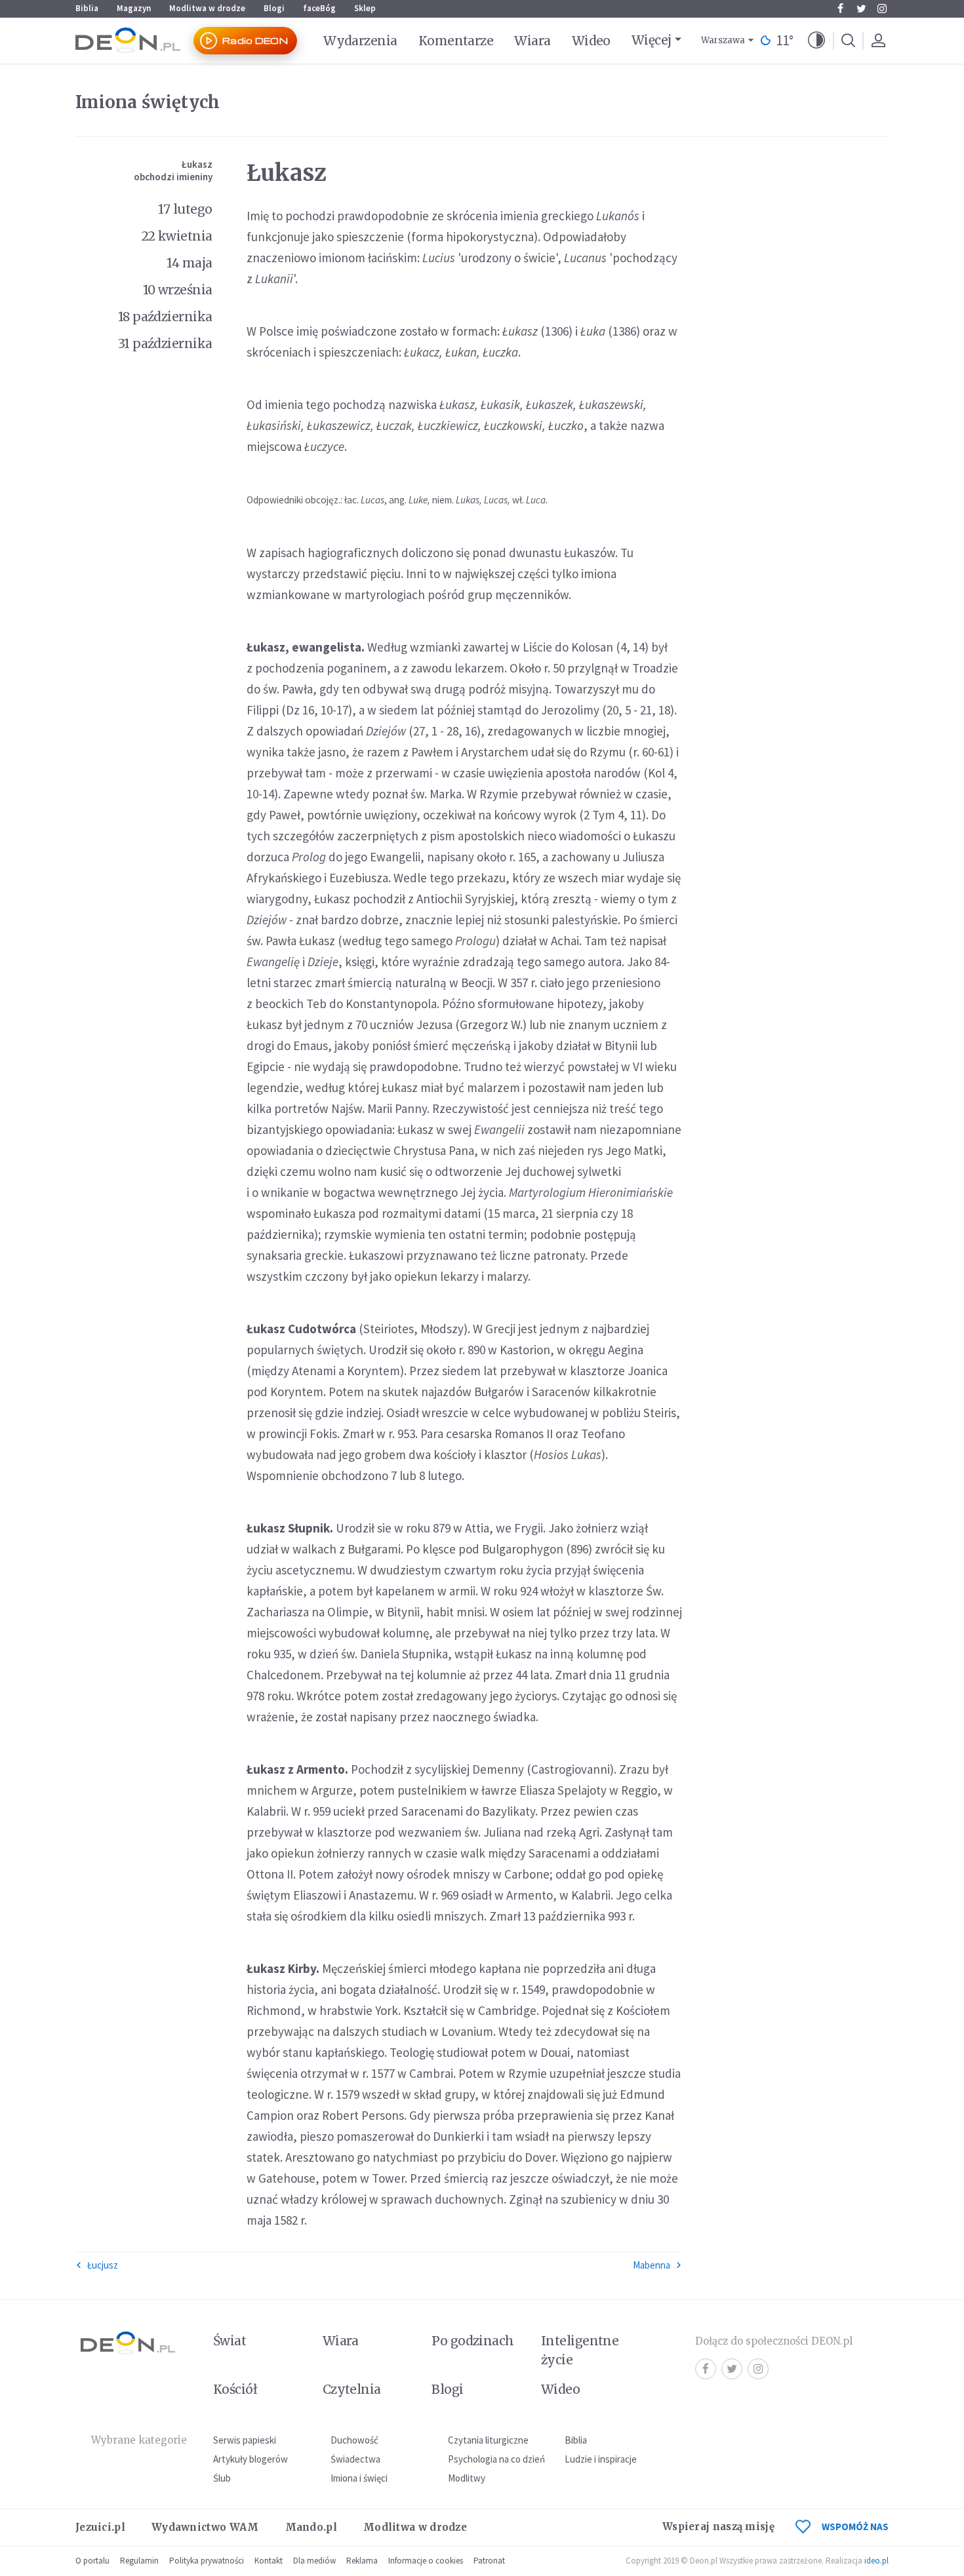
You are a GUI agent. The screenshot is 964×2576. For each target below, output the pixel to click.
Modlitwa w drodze (207, 8)
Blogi (274, 8)
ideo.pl (876, 2561)
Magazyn (134, 8)
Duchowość (354, 2440)
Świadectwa (355, 2459)
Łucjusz (103, 2265)
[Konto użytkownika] (878, 41)
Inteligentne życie (580, 2350)
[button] (816, 41)
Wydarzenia (360, 41)
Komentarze (456, 41)
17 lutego (185, 209)
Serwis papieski (245, 2440)
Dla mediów (314, 2561)
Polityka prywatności (207, 2561)
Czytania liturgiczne (488, 2440)
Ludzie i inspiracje (601, 2459)
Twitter (861, 9)
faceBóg (319, 8)
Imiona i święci (359, 2478)
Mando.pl (311, 2527)
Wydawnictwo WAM (205, 2527)
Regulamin (139, 2561)
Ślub (222, 2478)
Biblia (87, 8)
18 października (165, 317)
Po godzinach (473, 2341)
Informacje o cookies (426, 2561)
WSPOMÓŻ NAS (855, 2527)
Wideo (591, 41)
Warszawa (723, 40)
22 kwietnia (177, 236)
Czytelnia (352, 2389)
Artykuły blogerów (251, 2459)
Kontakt (269, 2561)
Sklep (365, 8)
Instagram (882, 9)
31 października (165, 343)
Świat (230, 2341)
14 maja (189, 263)
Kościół (235, 2389)
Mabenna (652, 2265)
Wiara (532, 41)
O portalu (92, 2561)
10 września (178, 290)
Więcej (652, 40)
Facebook (840, 9)
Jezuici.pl (100, 2527)
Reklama (362, 2561)
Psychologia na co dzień (496, 2459)
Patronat (489, 2561)
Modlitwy (467, 2478)
